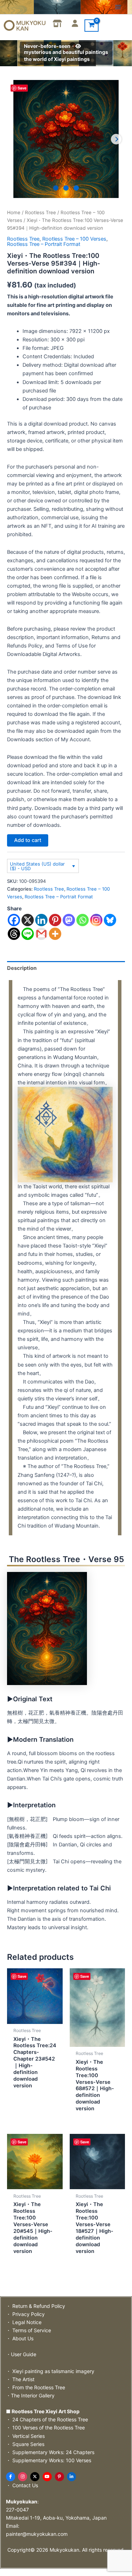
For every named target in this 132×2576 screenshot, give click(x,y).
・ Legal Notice (24, 2322)
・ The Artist (20, 2379)
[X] (28, 920)
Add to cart (28, 840)
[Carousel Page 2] (66, 188)
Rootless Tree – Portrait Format (44, 244)
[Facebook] (14, 920)
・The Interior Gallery (30, 2395)
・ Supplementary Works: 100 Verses (49, 2460)
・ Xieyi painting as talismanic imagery (50, 2371)
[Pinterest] (55, 920)
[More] (55, 934)
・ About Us (20, 2338)
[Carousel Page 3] (76, 188)
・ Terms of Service (29, 2330)
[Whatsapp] (83, 920)
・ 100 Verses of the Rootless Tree (45, 2428)
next (116, 139)
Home (14, 212)
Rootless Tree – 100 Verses (74, 239)
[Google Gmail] (41, 934)
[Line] (28, 934)
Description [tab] (22, 968)
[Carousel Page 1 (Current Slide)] (56, 188)
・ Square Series (25, 2444)
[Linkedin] (41, 920)
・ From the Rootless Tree (36, 2387)
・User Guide (21, 2354)
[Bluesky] (110, 920)
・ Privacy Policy (25, 2314)
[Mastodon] (69, 920)
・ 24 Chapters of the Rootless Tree (47, 2419)
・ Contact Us (22, 2485)
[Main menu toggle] (118, 7)
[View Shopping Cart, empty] (92, 26)
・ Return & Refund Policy (36, 2306)
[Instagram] (96, 920)
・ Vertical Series (25, 2436)
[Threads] (14, 934)
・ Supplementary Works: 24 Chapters (50, 2452)
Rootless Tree (40, 212)
